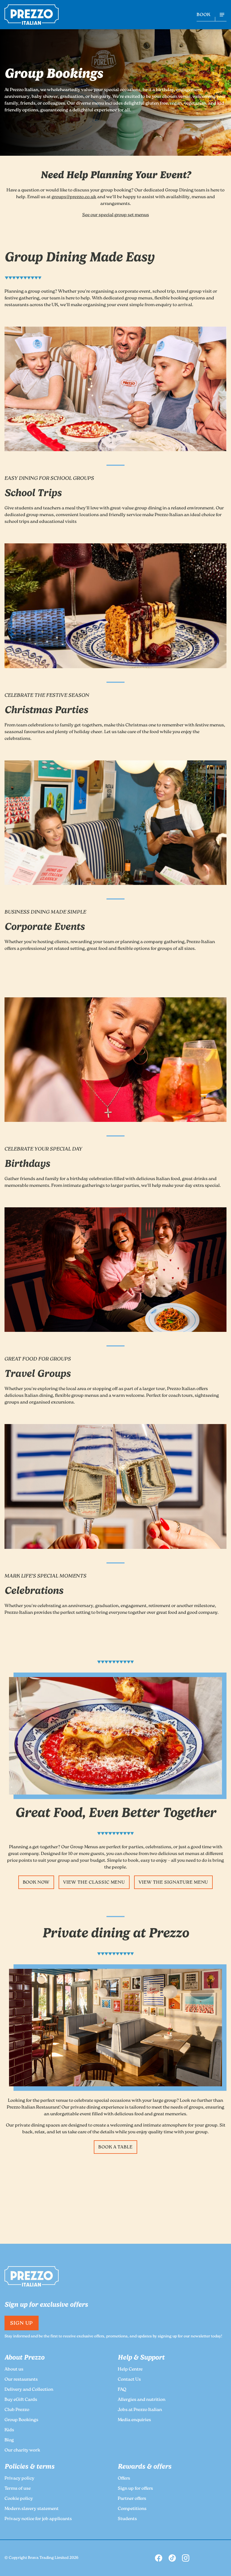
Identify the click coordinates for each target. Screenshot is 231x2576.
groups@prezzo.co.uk (74, 197)
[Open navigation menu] (222, 15)
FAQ (122, 2390)
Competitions (132, 2509)
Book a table (116, 2147)
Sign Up (22, 2324)
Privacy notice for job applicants (38, 2519)
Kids (9, 2430)
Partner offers (132, 2499)
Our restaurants (21, 2380)
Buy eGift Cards (21, 2400)
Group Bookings (21, 2420)
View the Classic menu (94, 1883)
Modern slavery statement (32, 2509)
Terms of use (18, 2489)
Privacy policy (19, 2479)
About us (14, 2370)
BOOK (204, 15)
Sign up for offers (135, 2489)
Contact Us (129, 2380)
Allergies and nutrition (142, 2400)
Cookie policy (19, 2499)
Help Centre (130, 2370)
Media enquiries (134, 2420)
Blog (9, 2440)
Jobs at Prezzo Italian (140, 2410)
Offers (124, 2479)
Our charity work (22, 2450)
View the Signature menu (173, 1883)
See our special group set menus (116, 215)
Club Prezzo (17, 2410)
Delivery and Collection (29, 2390)
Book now (36, 1883)
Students (127, 2519)
